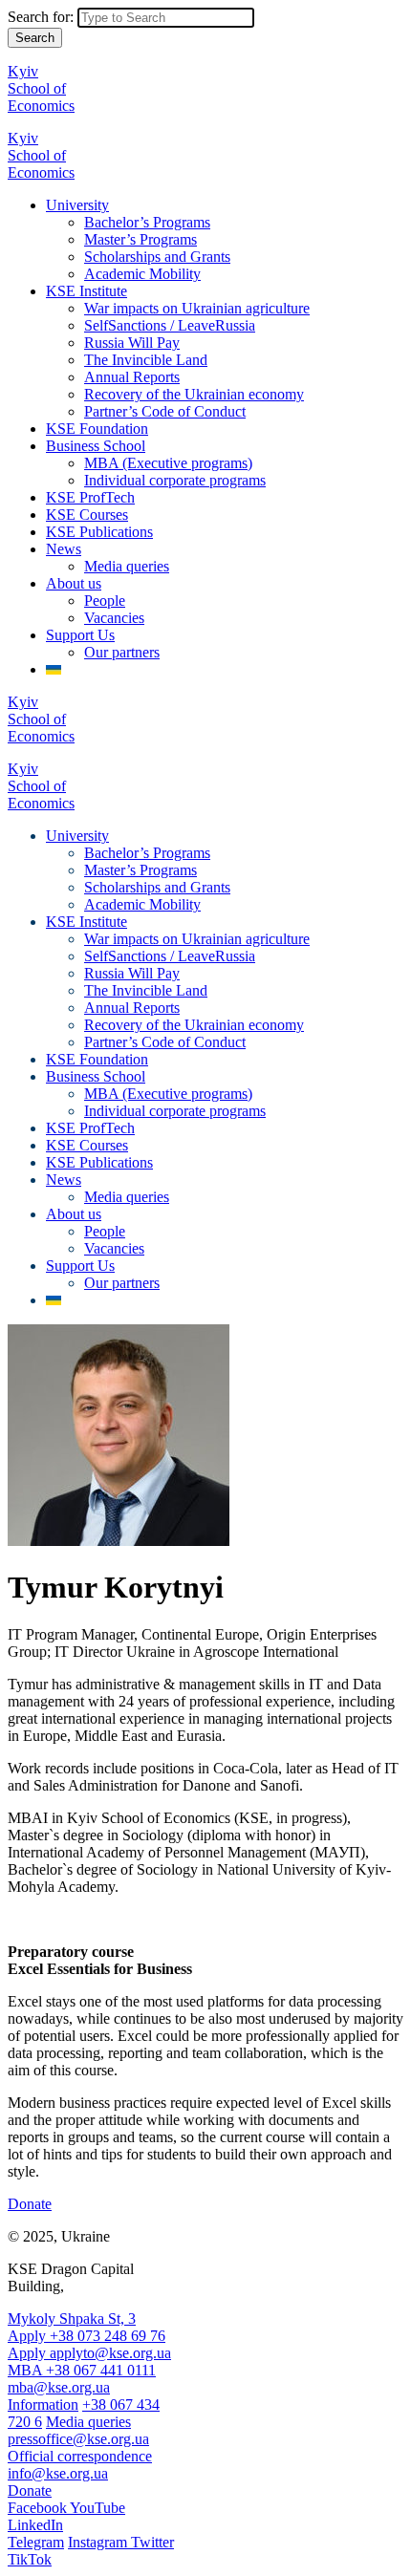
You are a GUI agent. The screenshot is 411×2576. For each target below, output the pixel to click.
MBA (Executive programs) (168, 463)
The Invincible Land (146, 360)
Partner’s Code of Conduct (165, 411)
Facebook (39, 2508)
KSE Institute (87, 291)
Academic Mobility (142, 274)
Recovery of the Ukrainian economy (194, 394)
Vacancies (114, 618)
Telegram (36, 2542)
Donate (30, 2204)
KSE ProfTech (90, 497)
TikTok (30, 2559)
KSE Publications (99, 532)
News (64, 549)
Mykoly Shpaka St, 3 (72, 2318)
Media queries (127, 566)
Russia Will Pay (132, 343)
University (77, 205)
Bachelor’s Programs (147, 222)
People (105, 601)
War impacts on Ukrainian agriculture (197, 308)
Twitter (152, 2542)
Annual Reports (132, 377)
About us (74, 583)
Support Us (80, 635)
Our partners (122, 652)
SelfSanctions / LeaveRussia (170, 325)
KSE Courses (87, 515)
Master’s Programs (141, 239)
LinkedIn (35, 2525)
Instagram (99, 2542)
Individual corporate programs (175, 480)
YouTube (97, 2508)
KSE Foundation (97, 429)
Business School (96, 446)
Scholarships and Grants (157, 257)
